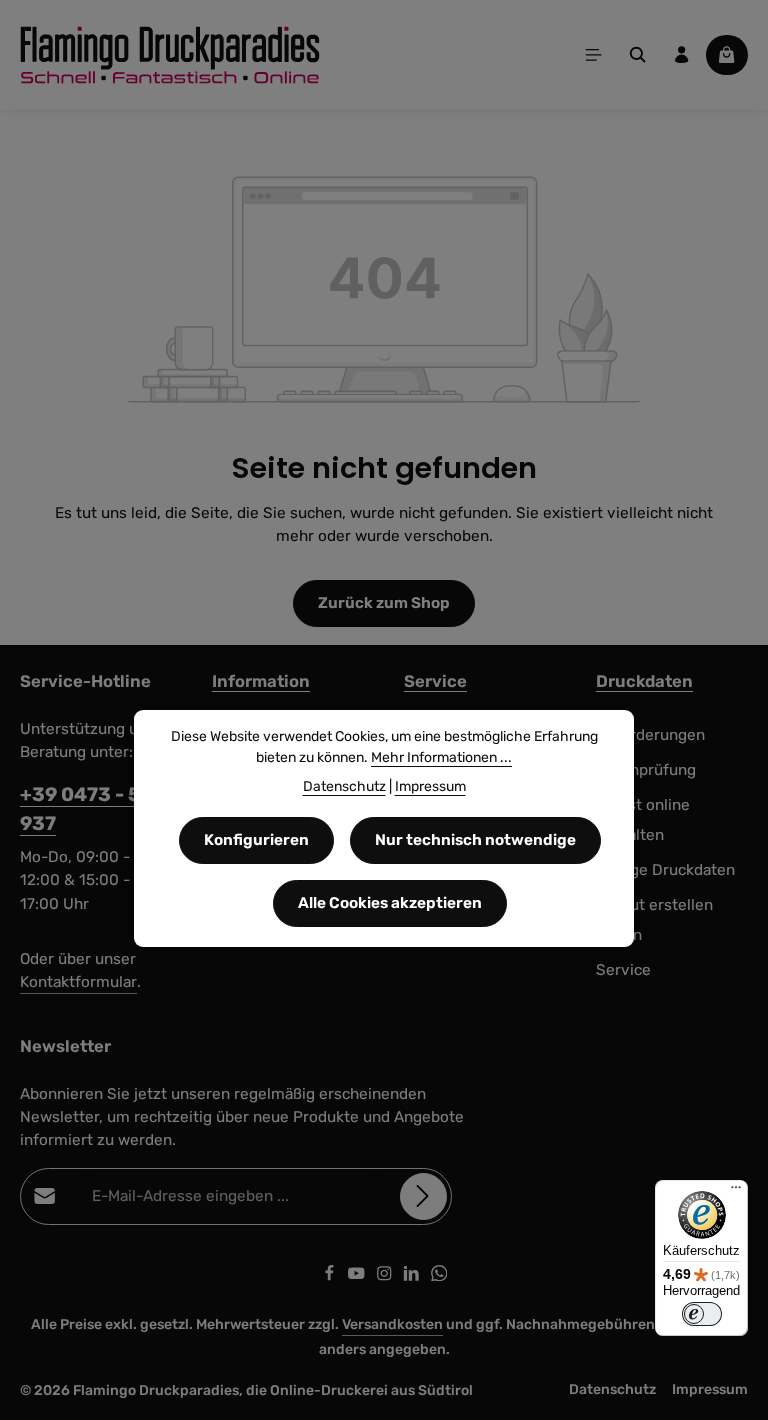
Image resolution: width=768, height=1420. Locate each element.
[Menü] (594, 55)
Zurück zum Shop (384, 603)
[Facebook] (331, 1276)
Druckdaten (644, 681)
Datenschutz (612, 1389)
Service (435, 681)
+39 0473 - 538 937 (93, 809)
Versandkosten (392, 1324)
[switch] (702, 1314)
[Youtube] (358, 1276)
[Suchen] (638, 55)
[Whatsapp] (439, 1276)
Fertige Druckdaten (665, 870)
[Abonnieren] (423, 1196)
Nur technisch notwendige (475, 840)
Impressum (710, 1389)
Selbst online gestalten (643, 820)
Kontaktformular (78, 982)
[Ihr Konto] (682, 55)
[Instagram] (386, 1276)
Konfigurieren (256, 840)
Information (261, 681)
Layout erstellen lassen (654, 920)
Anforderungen (650, 735)
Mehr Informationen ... (441, 757)
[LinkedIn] (413, 1276)
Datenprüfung (646, 770)
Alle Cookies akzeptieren (390, 903)
